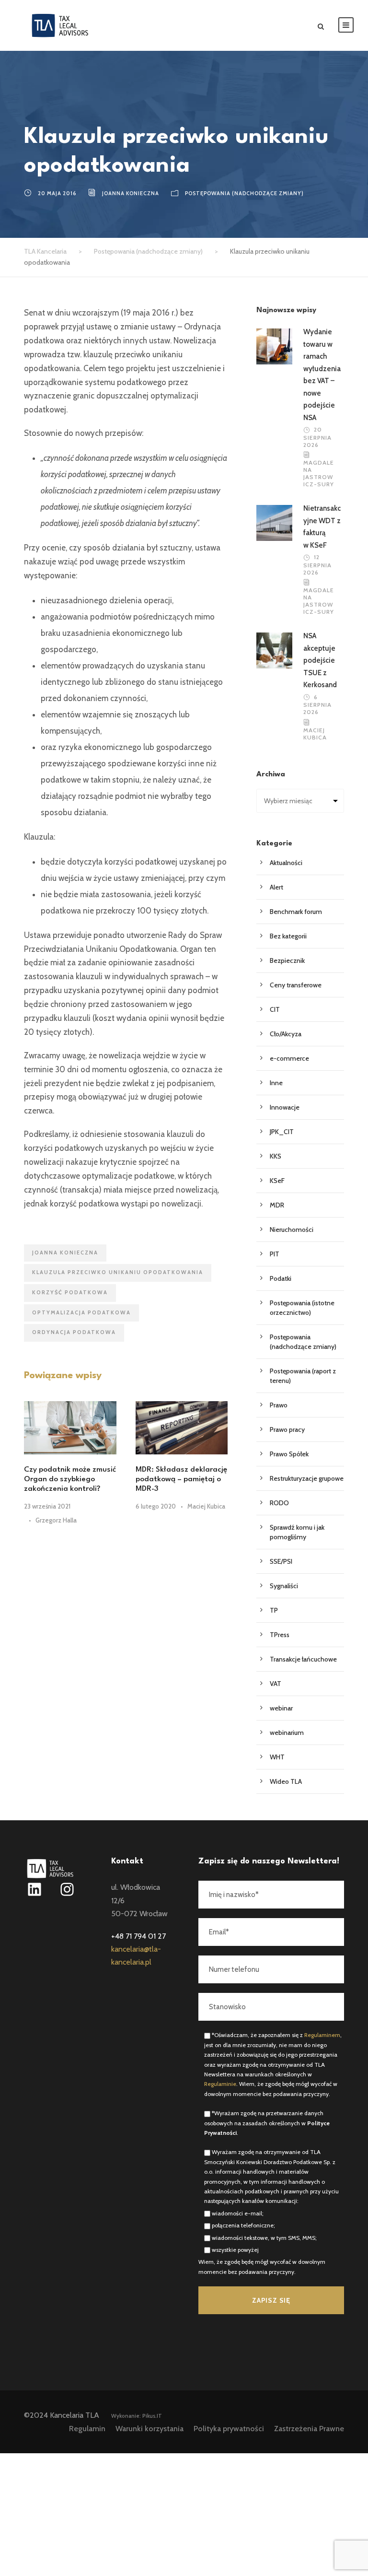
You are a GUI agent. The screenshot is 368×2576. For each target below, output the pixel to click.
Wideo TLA (286, 1781)
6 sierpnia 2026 (317, 705)
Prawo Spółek (289, 1454)
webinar (281, 1708)
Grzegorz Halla (56, 1520)
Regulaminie (220, 2084)
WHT (277, 1757)
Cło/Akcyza (286, 1034)
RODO (279, 1503)
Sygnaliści (284, 1586)
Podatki (281, 1278)
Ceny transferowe (296, 985)
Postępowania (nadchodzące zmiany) (244, 193)
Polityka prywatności (229, 2429)
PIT (275, 1254)
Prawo (279, 1405)
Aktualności (286, 863)
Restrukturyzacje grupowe (307, 1478)
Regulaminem (322, 2035)
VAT (276, 1684)
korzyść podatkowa (70, 1292)
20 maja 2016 (57, 193)
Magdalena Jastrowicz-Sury (319, 473)
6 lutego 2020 (156, 1506)
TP (274, 1610)
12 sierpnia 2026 (317, 565)
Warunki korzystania (149, 2429)
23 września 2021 (47, 1506)
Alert (276, 887)
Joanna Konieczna (131, 193)
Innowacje (285, 1107)
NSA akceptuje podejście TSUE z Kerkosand (320, 660)
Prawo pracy (287, 1429)
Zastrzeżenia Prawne (309, 2429)
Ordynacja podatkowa (74, 1332)
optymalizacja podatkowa (81, 1312)
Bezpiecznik (287, 960)
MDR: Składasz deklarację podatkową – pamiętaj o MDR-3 (181, 1480)
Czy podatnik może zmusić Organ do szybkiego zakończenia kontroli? (70, 1480)
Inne (276, 1083)
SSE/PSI (281, 1561)
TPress (280, 1635)
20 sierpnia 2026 (317, 437)
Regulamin (87, 2429)
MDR (277, 1205)
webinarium (287, 1733)
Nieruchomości (292, 1229)
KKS (276, 1156)
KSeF (277, 1181)
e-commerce (289, 1058)
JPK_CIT (282, 1132)
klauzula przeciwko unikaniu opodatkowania (118, 1272)
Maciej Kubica (206, 1506)
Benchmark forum (296, 912)
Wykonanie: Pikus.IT (137, 2416)
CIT (275, 1009)
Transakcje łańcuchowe (303, 1659)
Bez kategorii (288, 936)
